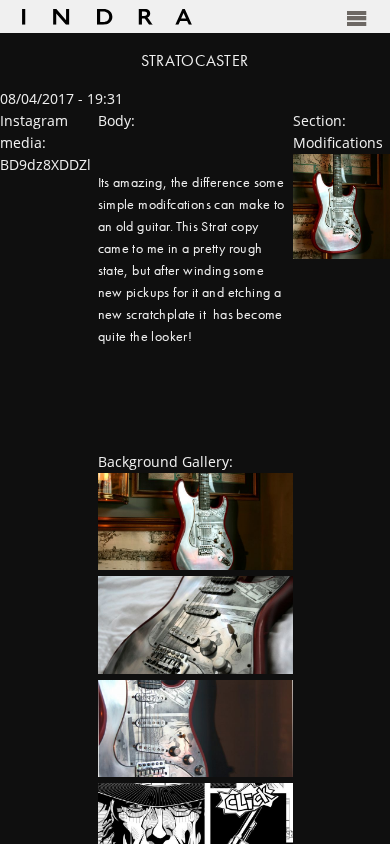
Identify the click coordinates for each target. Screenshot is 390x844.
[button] (283, 17)
